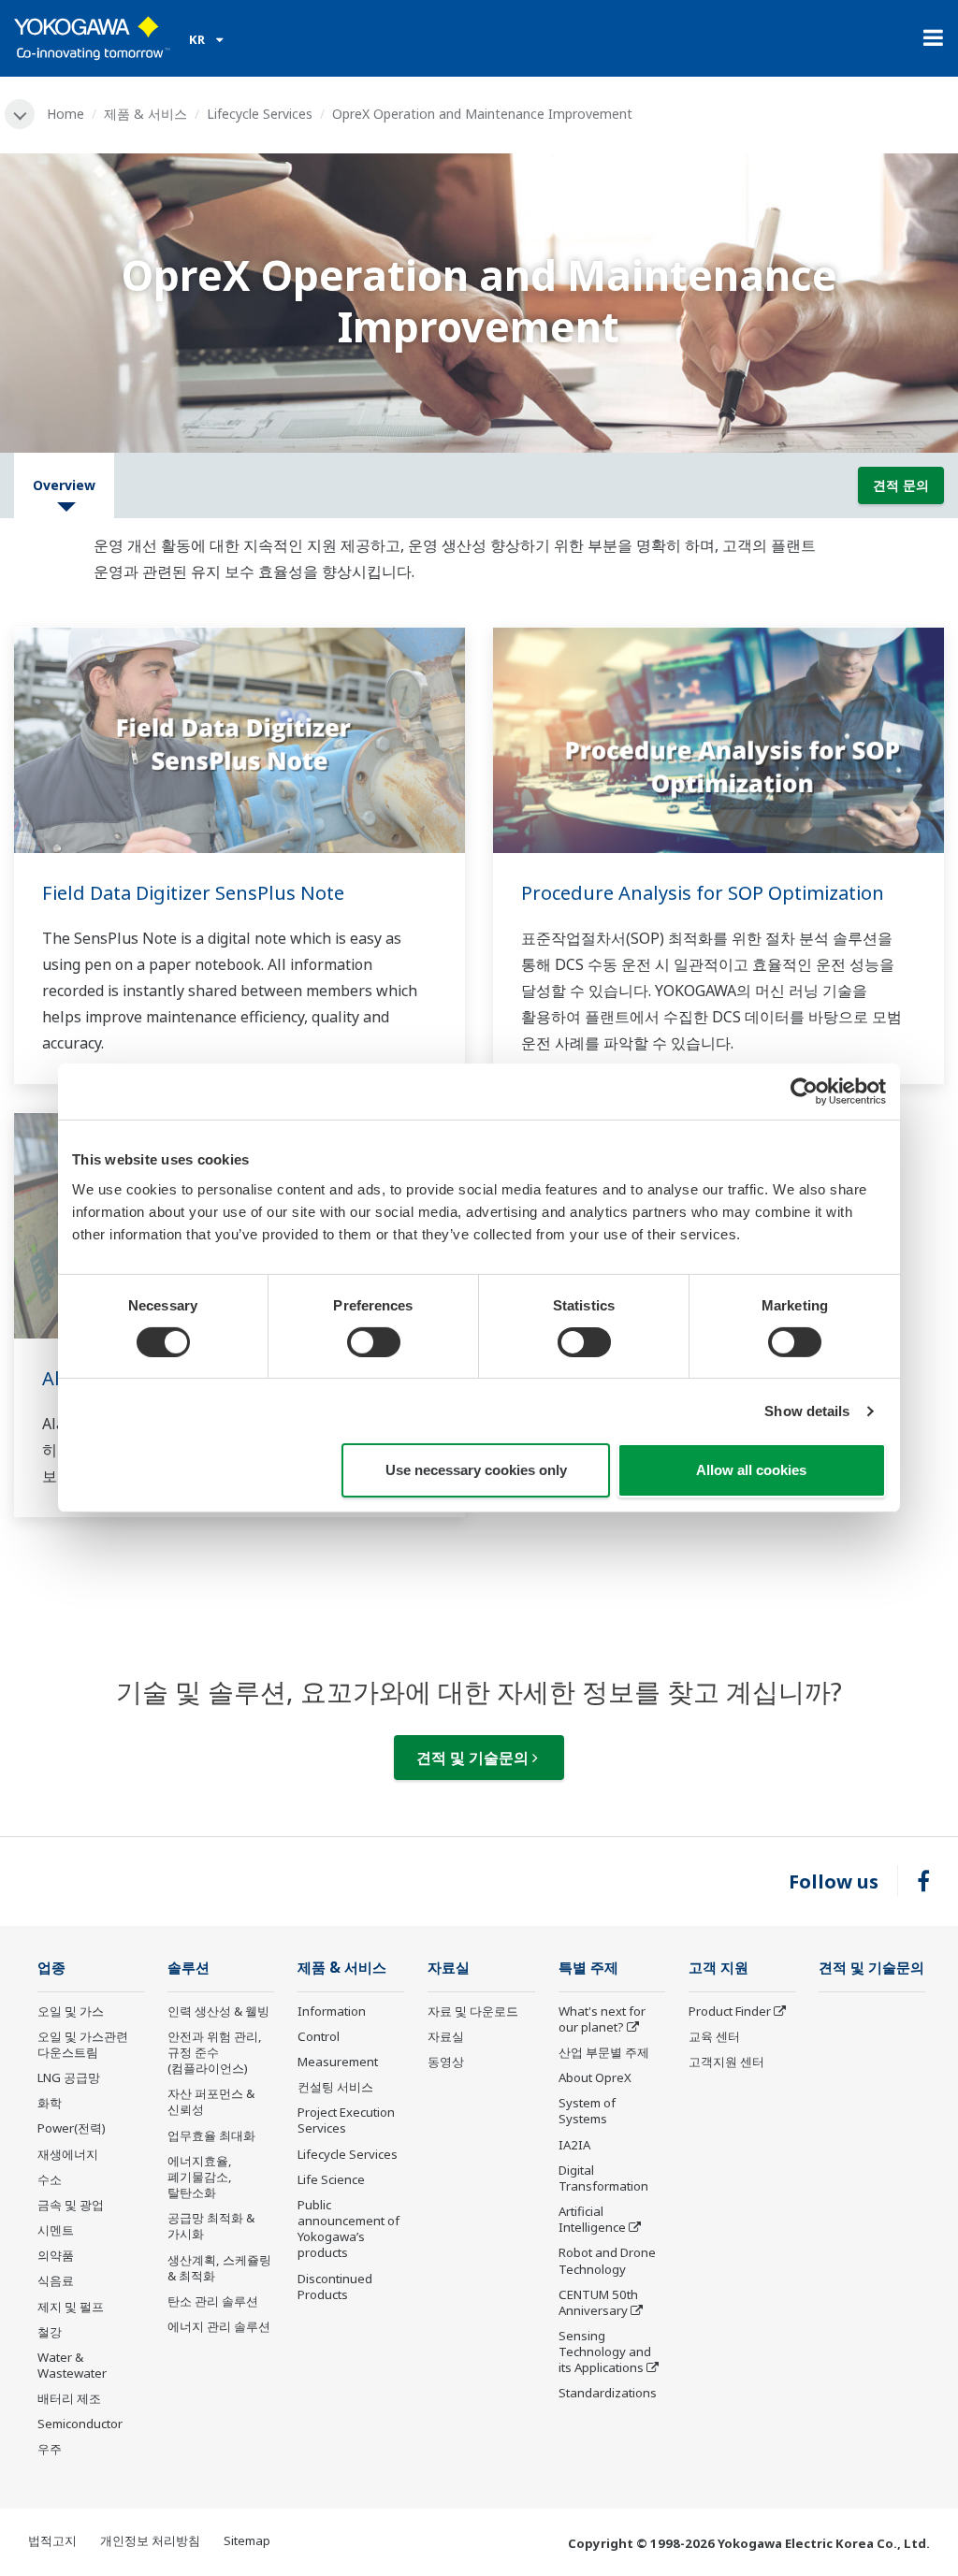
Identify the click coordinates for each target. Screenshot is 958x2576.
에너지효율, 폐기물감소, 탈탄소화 (200, 2177)
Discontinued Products (335, 2287)
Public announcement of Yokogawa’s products (348, 2229)
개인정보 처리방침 (150, 2540)
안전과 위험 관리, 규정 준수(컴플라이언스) (215, 2052)
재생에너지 (68, 2154)
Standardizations (608, 2393)
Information (332, 2011)
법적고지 (52, 2540)
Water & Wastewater (72, 2365)
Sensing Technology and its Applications (605, 2352)
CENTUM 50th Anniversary (598, 2302)
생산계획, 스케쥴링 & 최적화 (219, 2268)
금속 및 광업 (71, 2205)
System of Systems (587, 2111)
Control (319, 2036)
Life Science (331, 2179)
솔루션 (189, 1968)
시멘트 (56, 2230)
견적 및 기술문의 (474, 1758)
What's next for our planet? (602, 2019)
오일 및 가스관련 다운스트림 (83, 2044)
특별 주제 (588, 1968)
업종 (51, 1968)
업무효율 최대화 (211, 2135)
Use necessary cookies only (476, 1470)
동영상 (446, 2062)
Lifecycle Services (260, 114)
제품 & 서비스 (145, 114)
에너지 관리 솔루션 (219, 2326)
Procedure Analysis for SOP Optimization (703, 893)
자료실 (449, 1968)
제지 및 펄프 (71, 2307)
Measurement (338, 2062)
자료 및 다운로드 (473, 2011)
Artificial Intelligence (592, 2219)
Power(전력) (72, 2128)
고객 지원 (718, 1968)
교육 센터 (714, 2036)
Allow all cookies (751, 1470)
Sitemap (247, 2540)
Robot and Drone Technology (607, 2260)
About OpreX (595, 2077)
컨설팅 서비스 (335, 2087)
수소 (50, 2179)
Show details (807, 1411)
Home (65, 114)
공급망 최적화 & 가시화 (211, 2226)
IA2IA (574, 2145)
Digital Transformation (603, 2178)
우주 (50, 2449)
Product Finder (730, 2011)
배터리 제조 (69, 2398)
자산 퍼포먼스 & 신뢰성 (211, 2101)
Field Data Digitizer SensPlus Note (193, 893)
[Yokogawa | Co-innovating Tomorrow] (92, 38)
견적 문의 (901, 485)
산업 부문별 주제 (604, 2052)
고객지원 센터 (726, 2062)
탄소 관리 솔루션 (213, 2301)
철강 (50, 2332)
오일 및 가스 (71, 2011)
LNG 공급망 (69, 2077)
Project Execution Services (346, 2120)
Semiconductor (80, 2424)
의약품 (56, 2255)
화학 (50, 2103)
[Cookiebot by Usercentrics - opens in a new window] (804, 1092)
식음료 (56, 2280)
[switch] (374, 1342)
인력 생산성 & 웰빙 (218, 2011)
